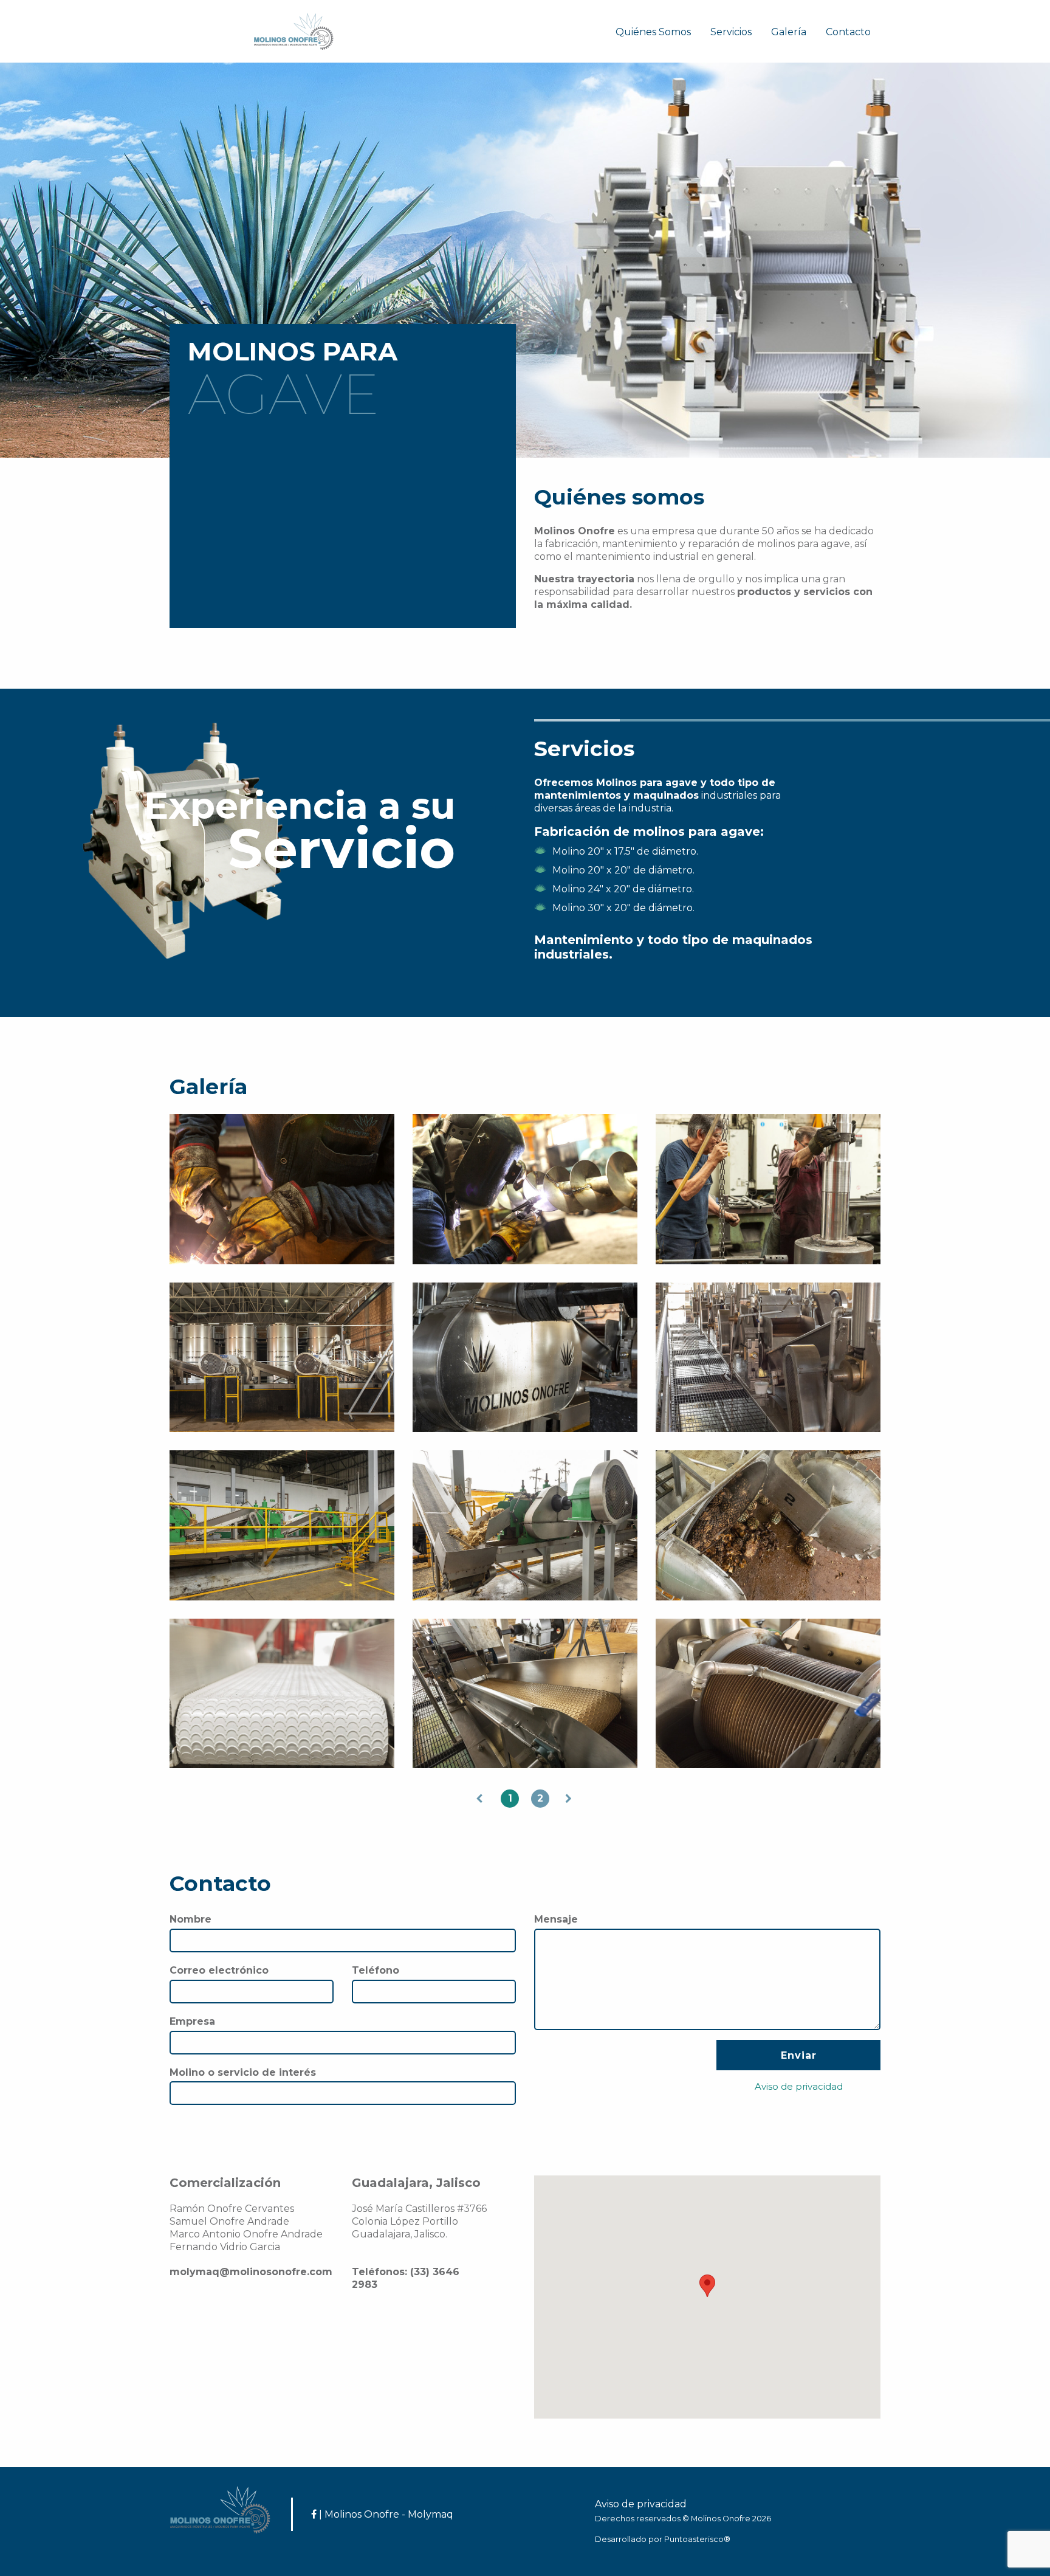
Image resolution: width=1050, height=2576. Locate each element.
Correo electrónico (219, 1970)
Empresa (192, 2021)
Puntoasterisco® (697, 2539)
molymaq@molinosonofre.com (251, 2272)
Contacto (848, 32)
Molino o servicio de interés (243, 2072)
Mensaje (556, 1919)
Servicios (731, 32)
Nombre (190, 1919)
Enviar (799, 2055)
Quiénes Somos (653, 32)
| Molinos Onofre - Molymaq (385, 2514)
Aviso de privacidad (641, 2504)
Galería (789, 32)
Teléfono (376, 1970)
